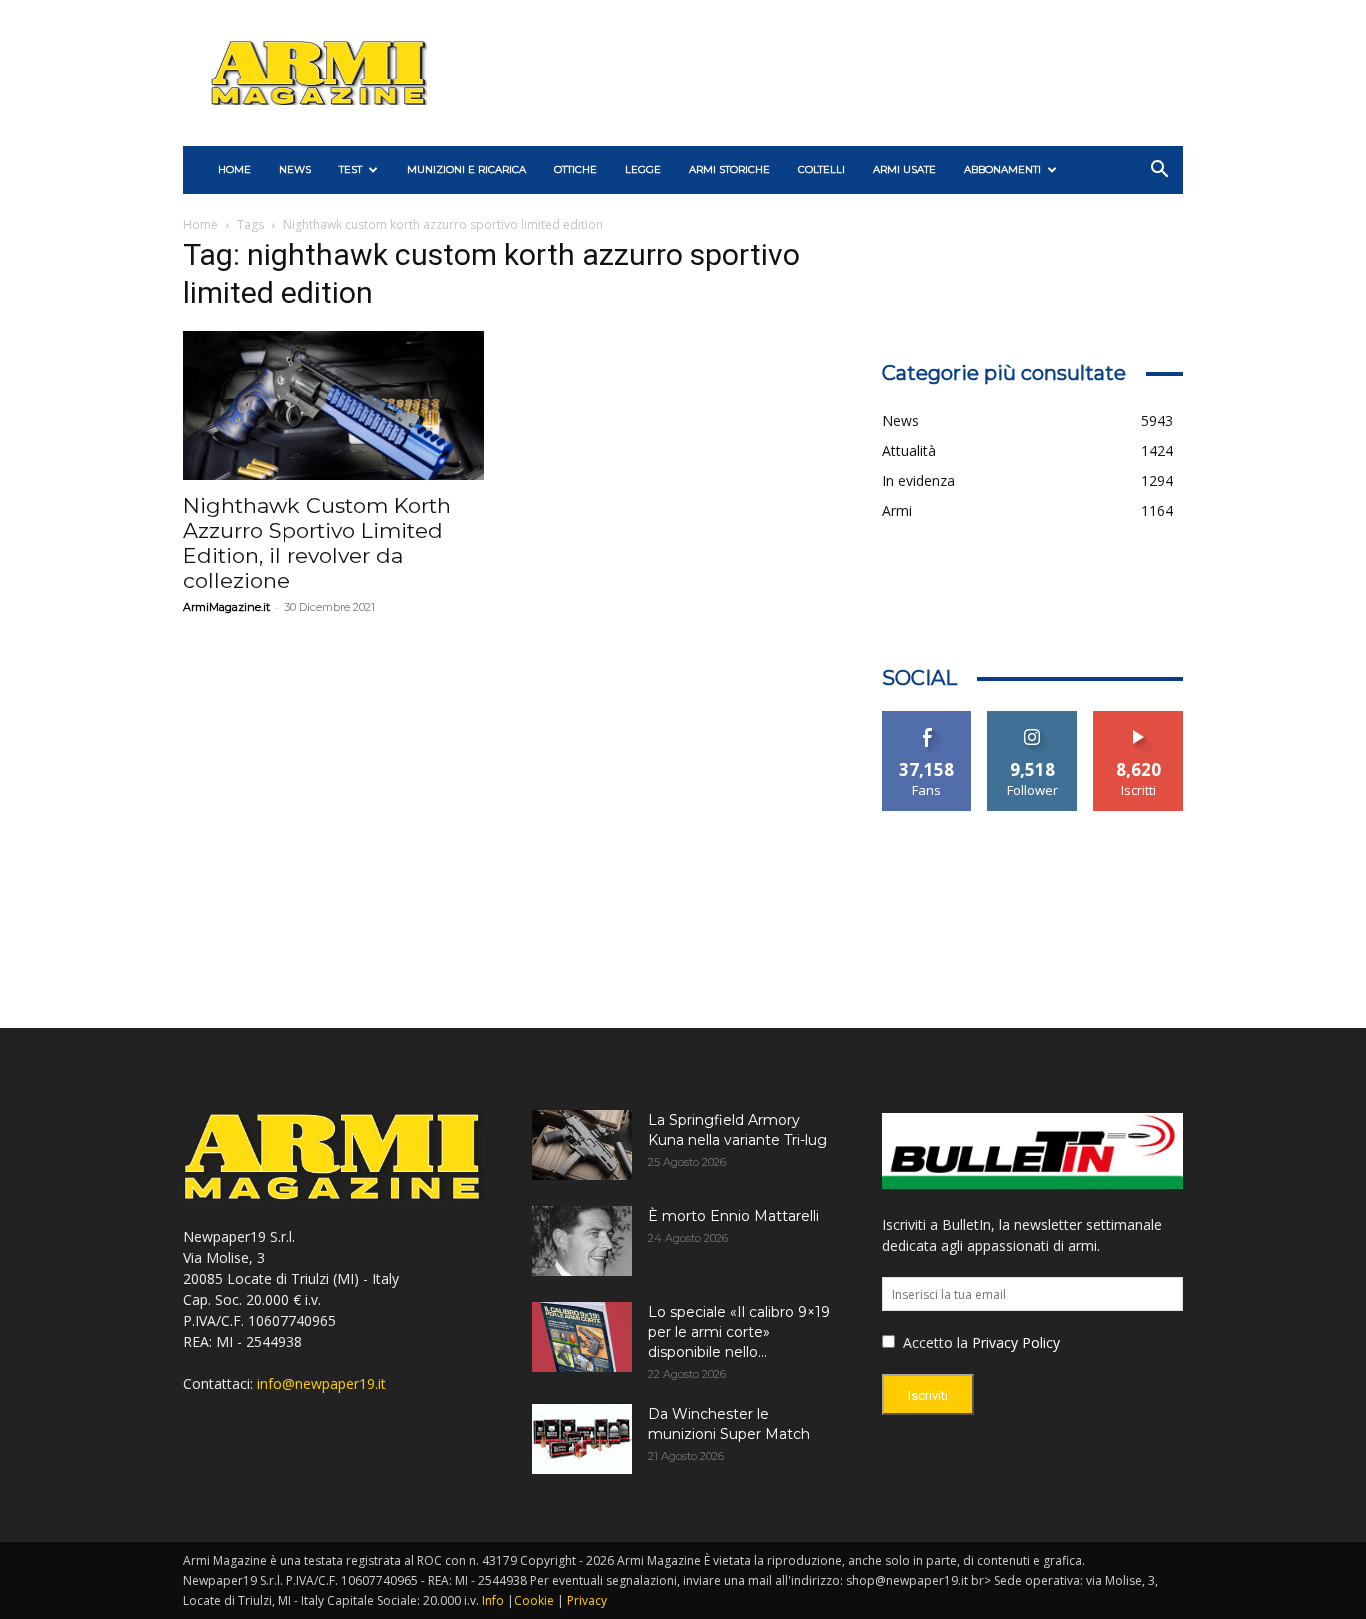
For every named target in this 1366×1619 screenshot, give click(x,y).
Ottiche (575, 169)
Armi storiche (729, 169)
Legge (643, 169)
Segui (1032, 718)
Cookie (534, 1600)
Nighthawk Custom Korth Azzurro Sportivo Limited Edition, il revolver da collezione (317, 543)
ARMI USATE (904, 169)
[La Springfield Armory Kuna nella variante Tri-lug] (582, 1145)
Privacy (587, 1600)
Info (493, 1600)
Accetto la (933, 1342)
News (295, 169)
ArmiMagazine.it (226, 607)
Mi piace (927, 718)
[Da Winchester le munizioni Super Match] (582, 1439)
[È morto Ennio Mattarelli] (582, 1241)
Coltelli (821, 169)
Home (200, 224)
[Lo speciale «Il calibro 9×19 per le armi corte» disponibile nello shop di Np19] (582, 1337)
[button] (1159, 171)
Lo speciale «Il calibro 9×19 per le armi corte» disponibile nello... (739, 1332)
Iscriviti (1138, 718)
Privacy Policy (1016, 1342)
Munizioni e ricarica (466, 169)
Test (350, 169)
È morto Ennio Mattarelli (733, 1216)
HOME (234, 169)
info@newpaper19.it (321, 1383)
